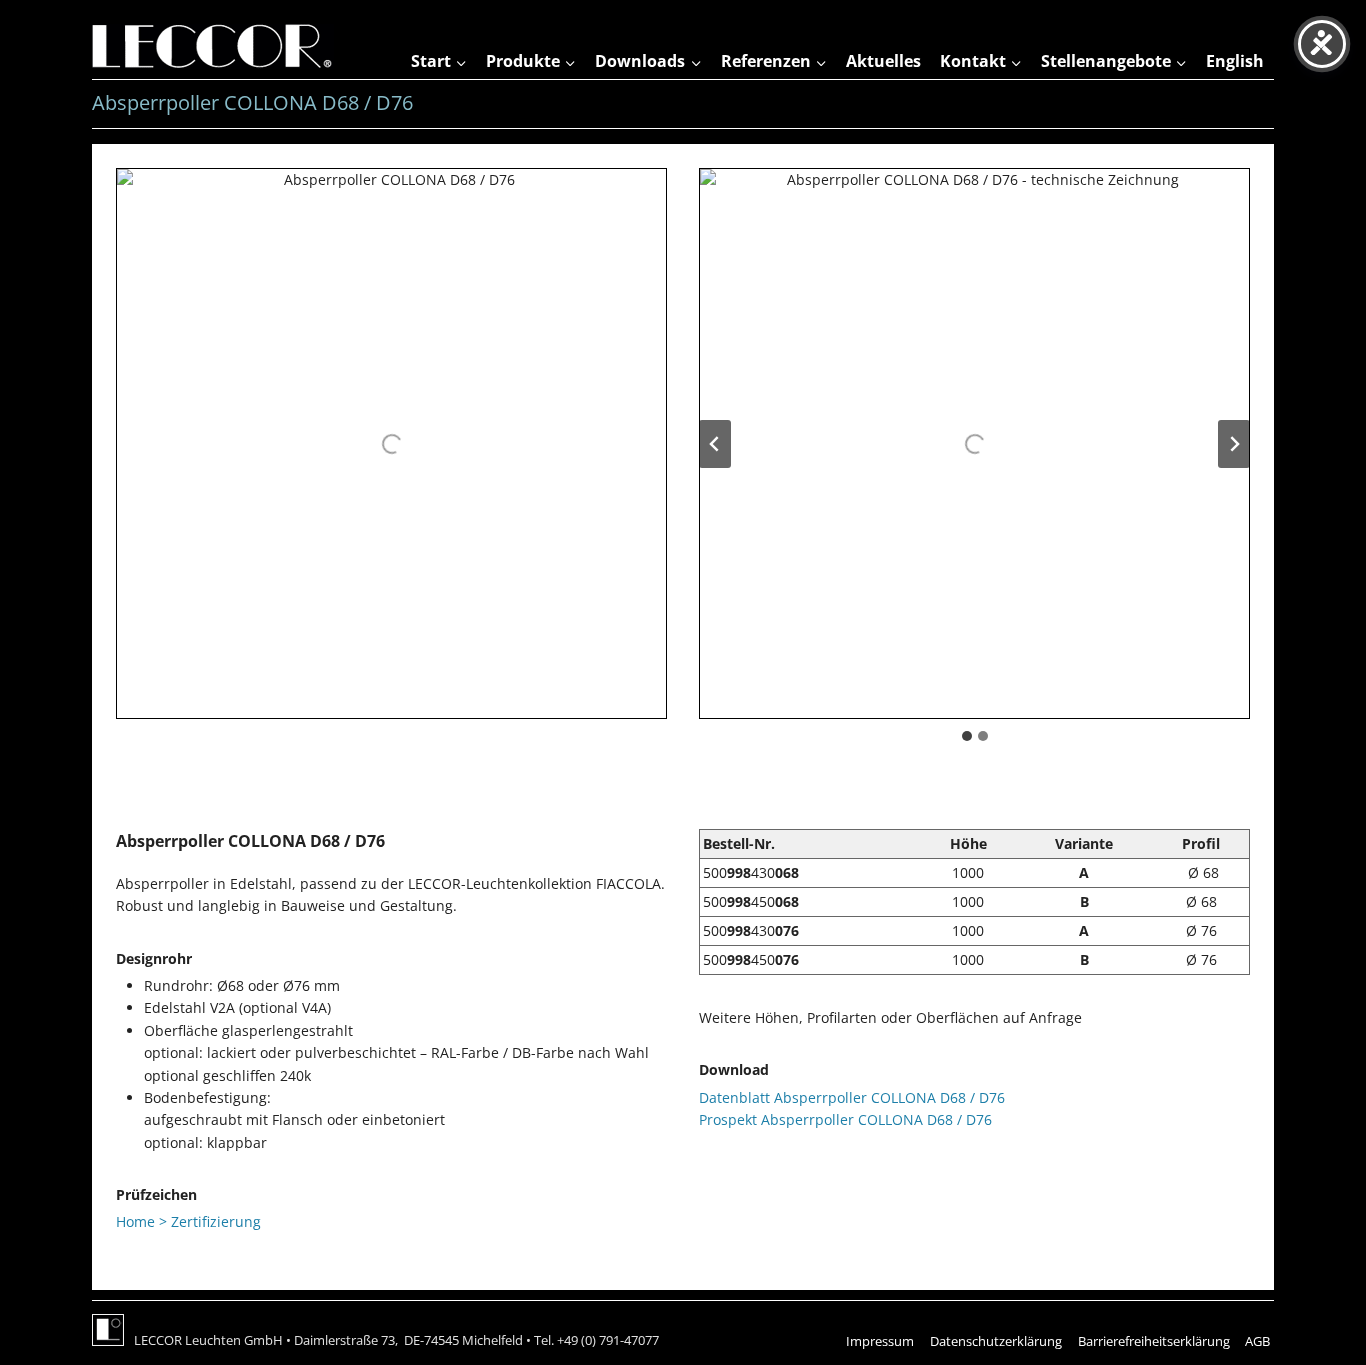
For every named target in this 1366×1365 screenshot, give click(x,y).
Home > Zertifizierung (188, 1221)
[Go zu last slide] (715, 444)
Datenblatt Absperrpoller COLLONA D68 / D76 (852, 1097)
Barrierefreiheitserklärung (1154, 1341)
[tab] (967, 736)
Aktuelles (883, 61)
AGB (1257, 1341)
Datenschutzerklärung (996, 1341)
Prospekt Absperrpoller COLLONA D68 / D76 (845, 1119)
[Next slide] (1234, 444)
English (1235, 61)
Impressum (880, 1341)
